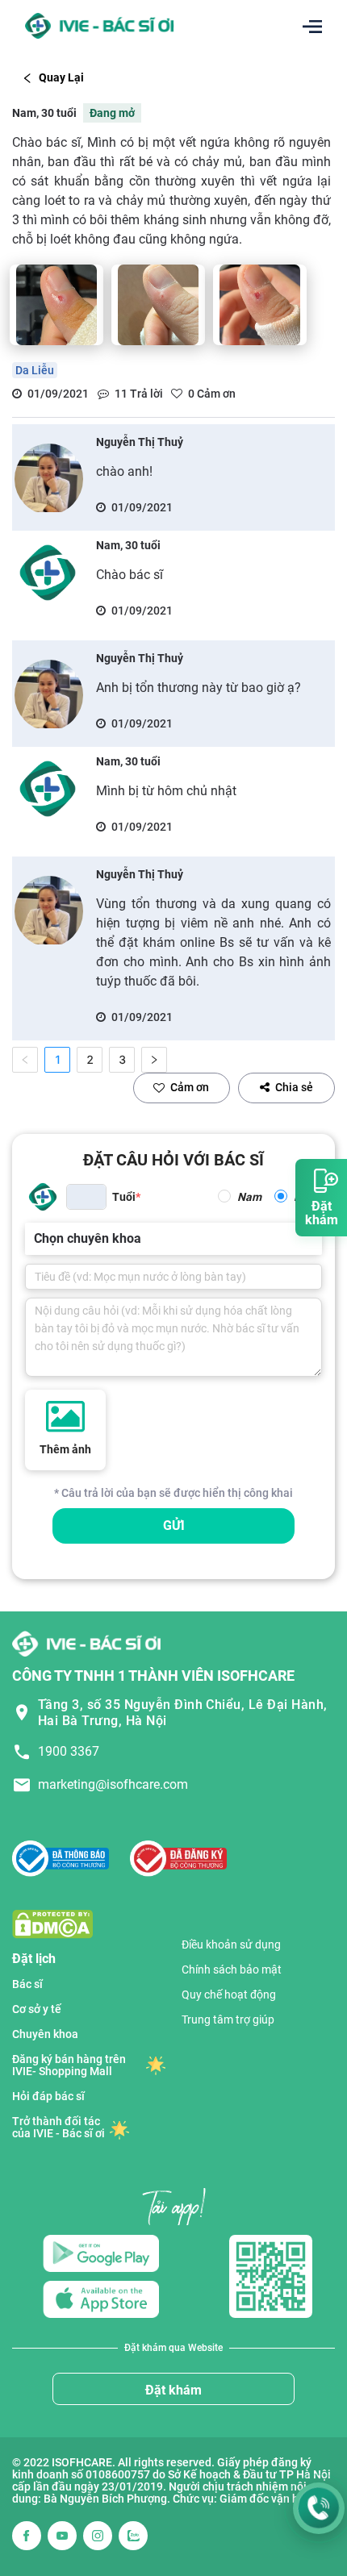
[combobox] (36, 1239)
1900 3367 (69, 1751)
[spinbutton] (86, 1197)
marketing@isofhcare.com (113, 1784)
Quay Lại (61, 77)
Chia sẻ (294, 1087)
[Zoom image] (56, 305)
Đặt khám (173, 2390)
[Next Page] (154, 1060)
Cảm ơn (190, 1087)
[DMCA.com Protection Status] (52, 1923)
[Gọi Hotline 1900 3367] (319, 2508)
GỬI (174, 1526)
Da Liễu (35, 370)
